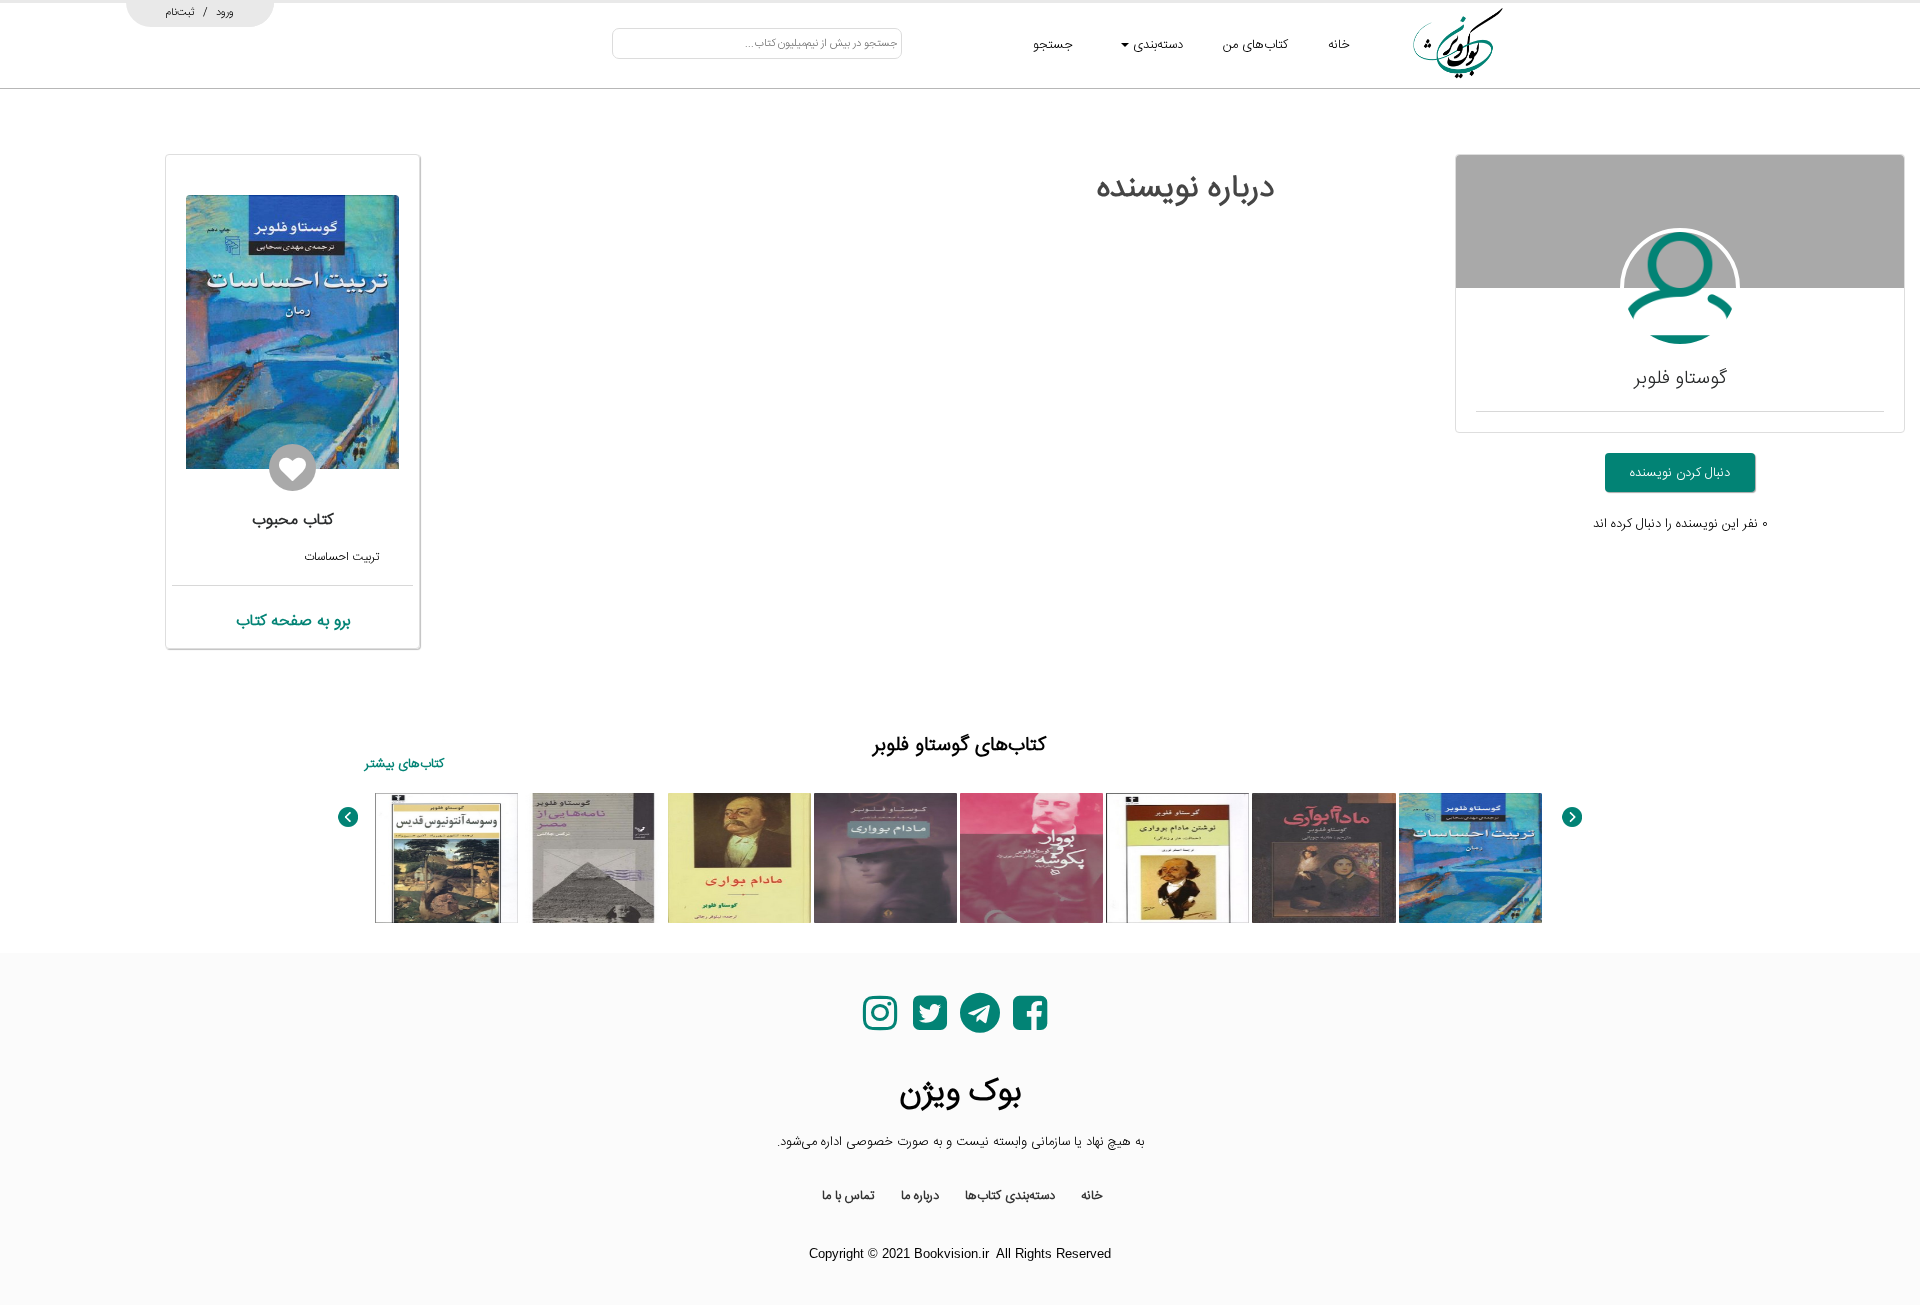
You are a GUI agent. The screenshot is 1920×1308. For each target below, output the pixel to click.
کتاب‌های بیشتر (404, 764)
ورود (225, 12)
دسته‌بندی (1156, 45)
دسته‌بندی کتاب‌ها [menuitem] (1010, 1196)
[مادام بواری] (1323, 858)
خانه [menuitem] (1092, 1196)
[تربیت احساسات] (1470, 858)
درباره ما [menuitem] (920, 1196)
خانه (1339, 45)
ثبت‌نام (180, 12)
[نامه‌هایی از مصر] (592, 858)
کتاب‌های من (1255, 45)
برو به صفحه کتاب (293, 621)
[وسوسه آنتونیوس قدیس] (446, 858)
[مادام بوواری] (885, 858)
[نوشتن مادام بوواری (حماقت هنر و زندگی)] (1177, 858)
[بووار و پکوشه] (1031, 858)
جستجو (1053, 45)
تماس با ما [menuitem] (848, 1196)
